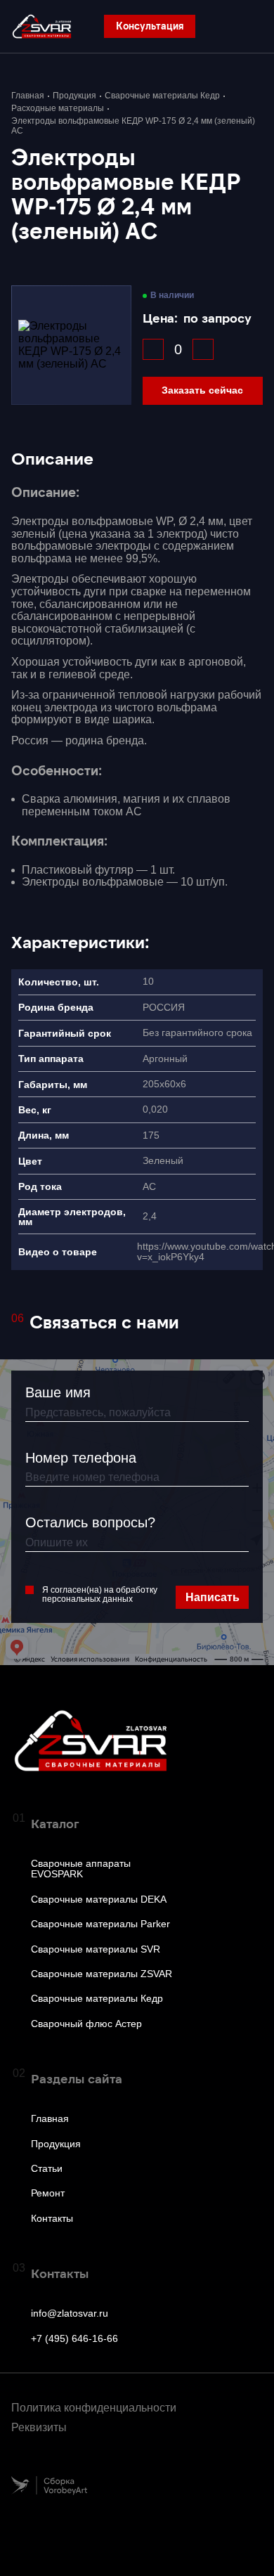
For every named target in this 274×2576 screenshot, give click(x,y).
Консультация (150, 26)
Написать (213, 1597)
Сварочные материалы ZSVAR (102, 1974)
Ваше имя (58, 1392)
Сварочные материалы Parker (100, 1924)
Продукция (74, 96)
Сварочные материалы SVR (96, 1949)
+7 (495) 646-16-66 (74, 2339)
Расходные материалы (58, 109)
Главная (28, 96)
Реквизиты (39, 2427)
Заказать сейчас (202, 390)
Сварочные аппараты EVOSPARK (81, 1869)
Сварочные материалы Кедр (162, 96)
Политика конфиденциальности (94, 2408)
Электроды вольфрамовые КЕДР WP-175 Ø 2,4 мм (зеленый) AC (133, 126)
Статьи (47, 2169)
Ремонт (48, 2193)
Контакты (52, 2219)
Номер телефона (81, 1458)
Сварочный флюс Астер (86, 2024)
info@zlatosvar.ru (70, 2313)
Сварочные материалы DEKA (99, 1899)
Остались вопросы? (90, 1522)
